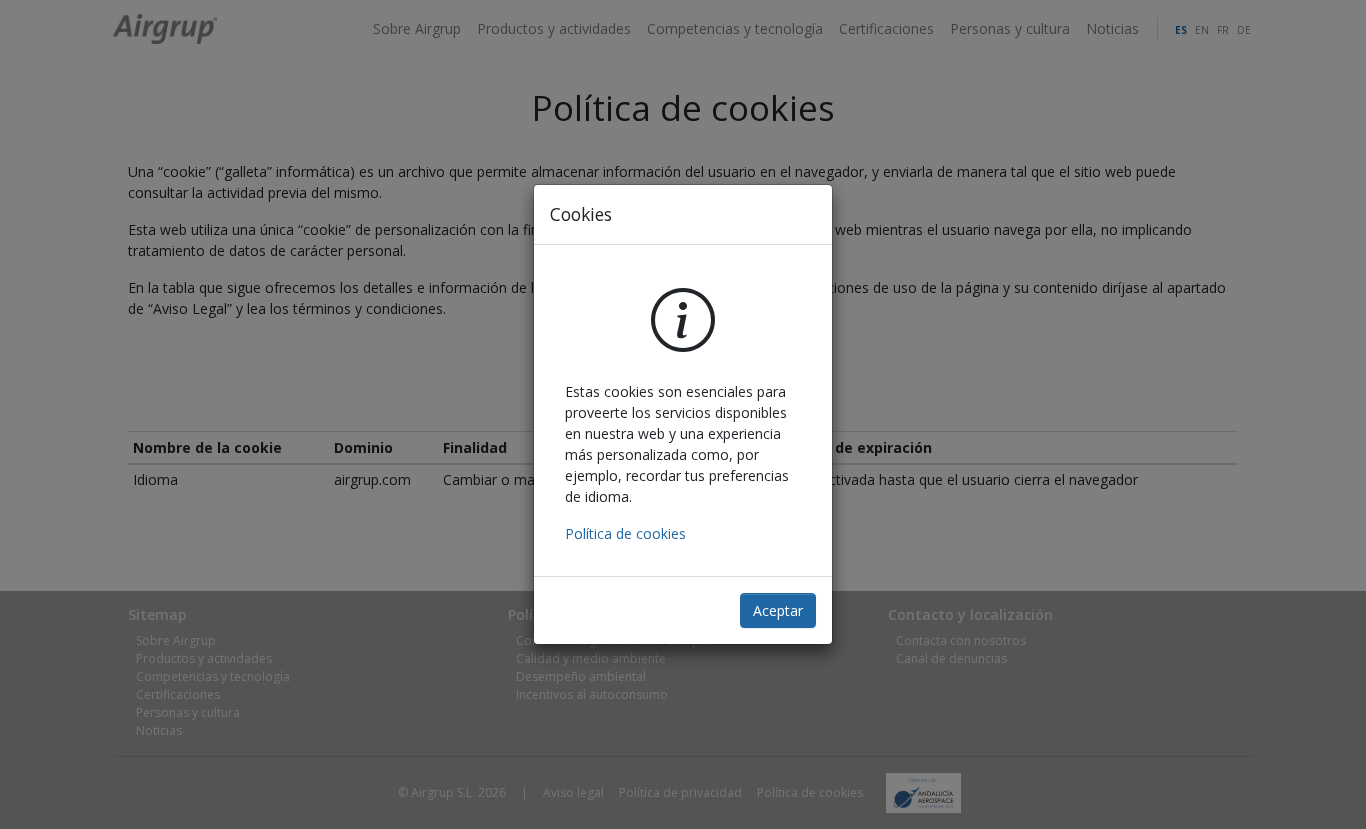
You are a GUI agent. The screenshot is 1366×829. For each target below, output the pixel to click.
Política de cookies (625, 533)
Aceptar (778, 610)
